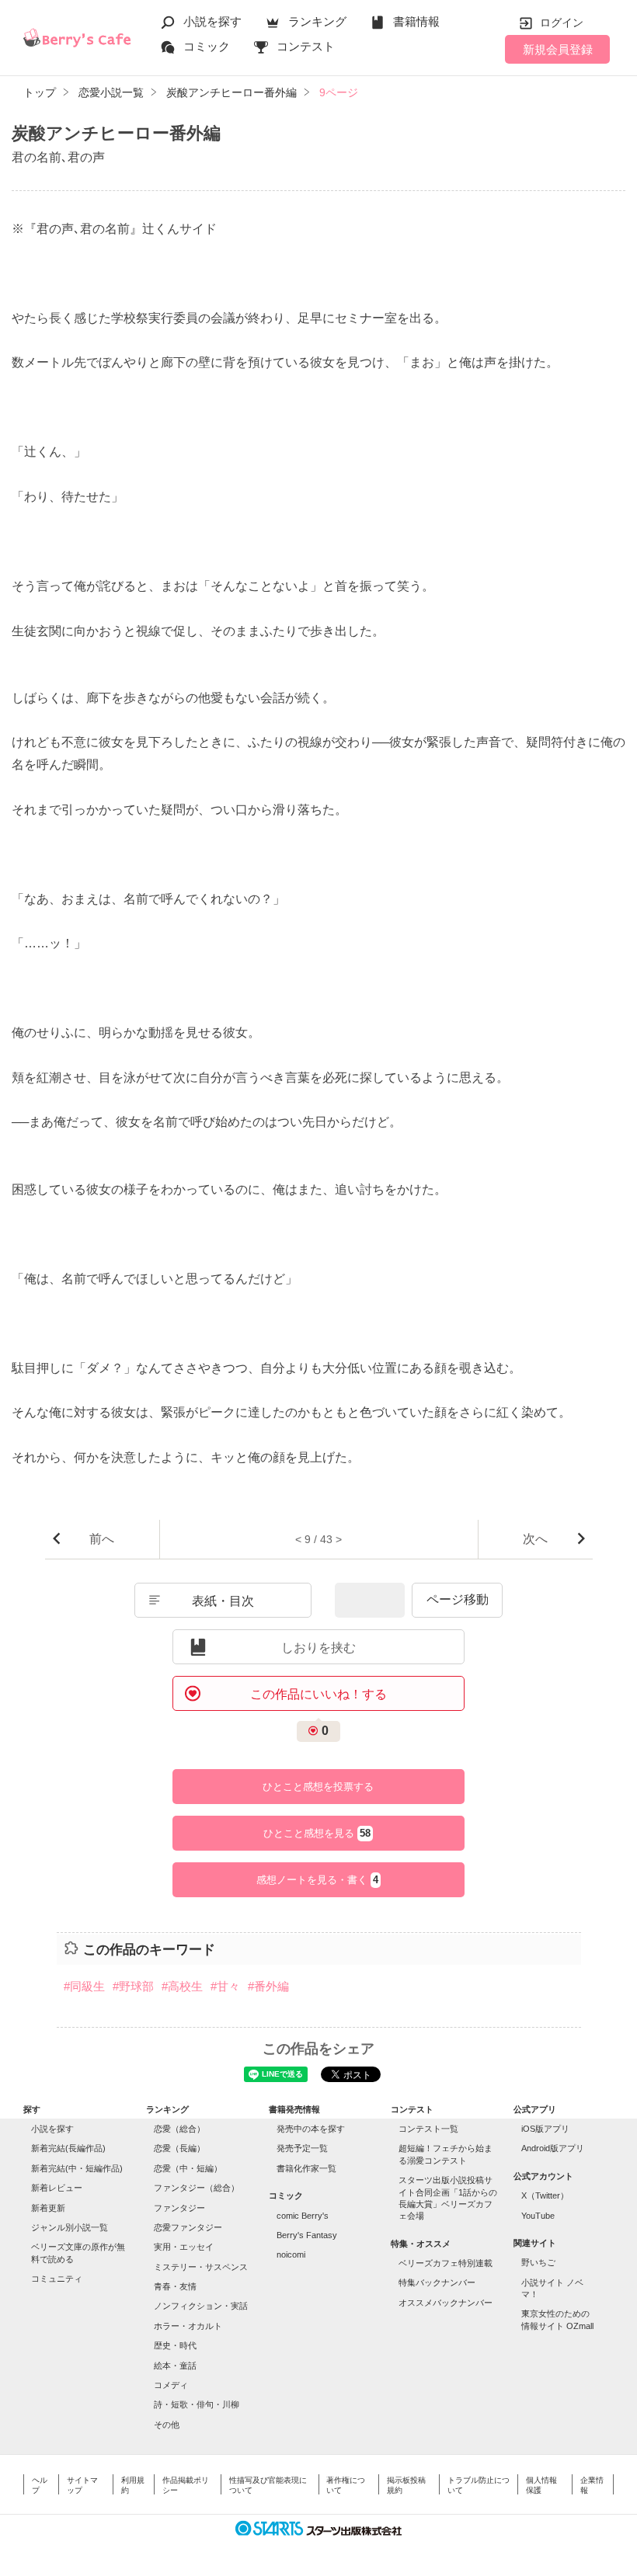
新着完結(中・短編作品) (77, 2168)
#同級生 (84, 1986)
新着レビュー (57, 2188)
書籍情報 (416, 21)
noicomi (291, 2254)
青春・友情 (175, 2286)
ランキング (317, 21)
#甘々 (225, 1986)
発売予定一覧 (302, 2148)
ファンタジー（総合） (197, 2188)
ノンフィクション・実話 (201, 2306)
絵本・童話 (175, 2366)
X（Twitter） (545, 2195)
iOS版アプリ (545, 2129)
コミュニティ (57, 2279)
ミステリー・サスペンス (201, 2267)
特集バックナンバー (437, 2282)
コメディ (171, 2385)
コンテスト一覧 (428, 2129)
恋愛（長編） (179, 2148)
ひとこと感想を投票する (318, 1787)
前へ (102, 1539)
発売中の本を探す (311, 2129)
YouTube (538, 2216)
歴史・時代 (175, 2345)
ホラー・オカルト (188, 2326)
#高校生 (182, 1986)
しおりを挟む (318, 1648)
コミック (207, 46)
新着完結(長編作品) (68, 2148)
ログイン (562, 23)
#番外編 (268, 1986)
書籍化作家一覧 (306, 2168)
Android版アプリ (553, 2148)
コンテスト (306, 46)
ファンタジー (179, 2208)
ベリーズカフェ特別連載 (446, 2263)
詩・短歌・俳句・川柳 (197, 2404)
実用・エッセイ (184, 2247)
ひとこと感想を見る (317, 1834)
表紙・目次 (223, 1601)
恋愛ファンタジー (188, 2227)
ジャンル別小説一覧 (70, 2227)
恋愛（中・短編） (188, 2168)
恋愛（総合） (179, 2129)
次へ (535, 1539)
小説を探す (212, 21)
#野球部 (133, 1986)
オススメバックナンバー (446, 2303)
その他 (167, 2425)
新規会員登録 (558, 49)
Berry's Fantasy (307, 2235)
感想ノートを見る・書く (317, 1880)
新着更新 (48, 2208)
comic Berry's (303, 2216)
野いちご (538, 2262)
